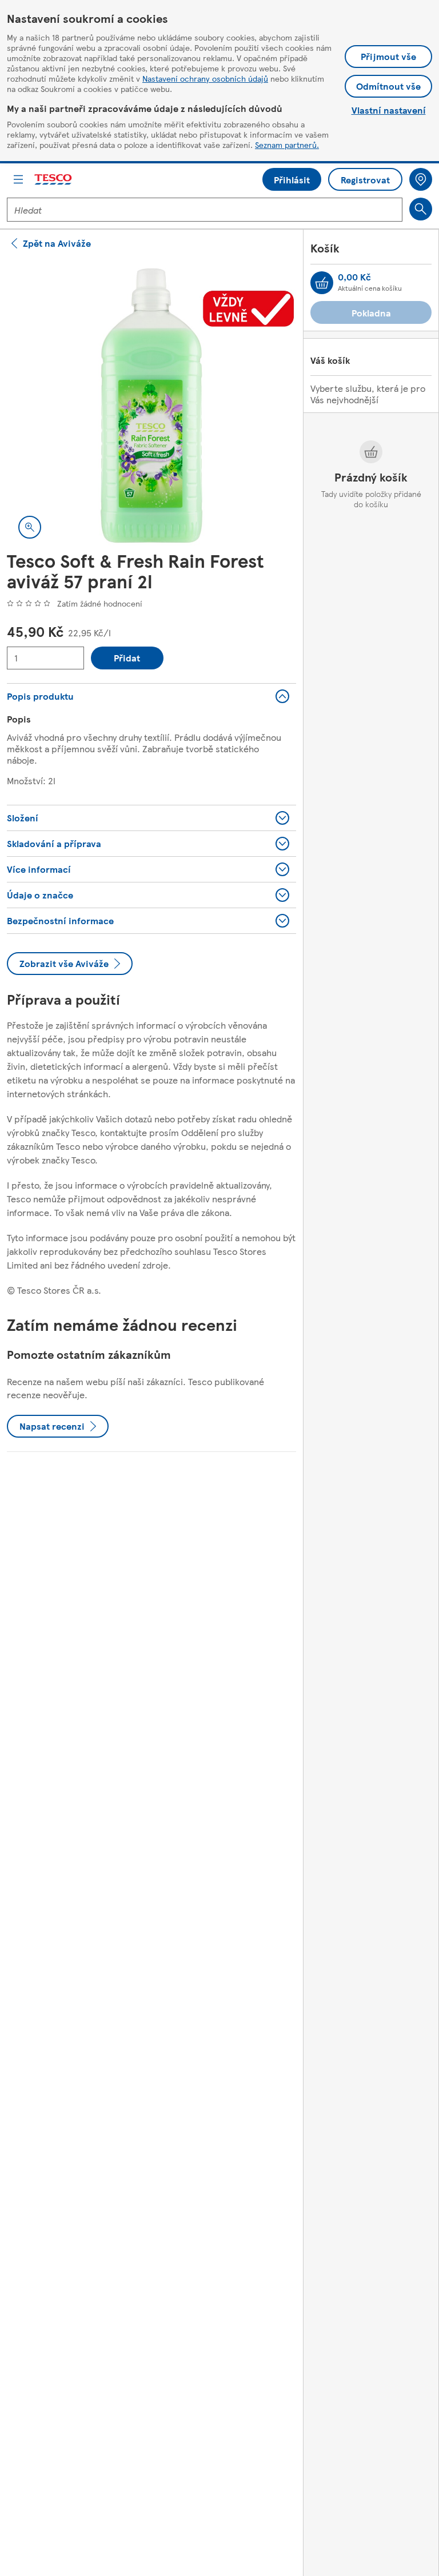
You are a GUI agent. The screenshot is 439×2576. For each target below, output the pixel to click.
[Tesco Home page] (54, 180)
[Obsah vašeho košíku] (322, 283)
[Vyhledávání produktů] (421, 209)
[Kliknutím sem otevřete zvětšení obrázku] (30, 527)
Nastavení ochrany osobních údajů (205, 78)
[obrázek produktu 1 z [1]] (151, 406)
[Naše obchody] (421, 179)
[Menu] (18, 179)
